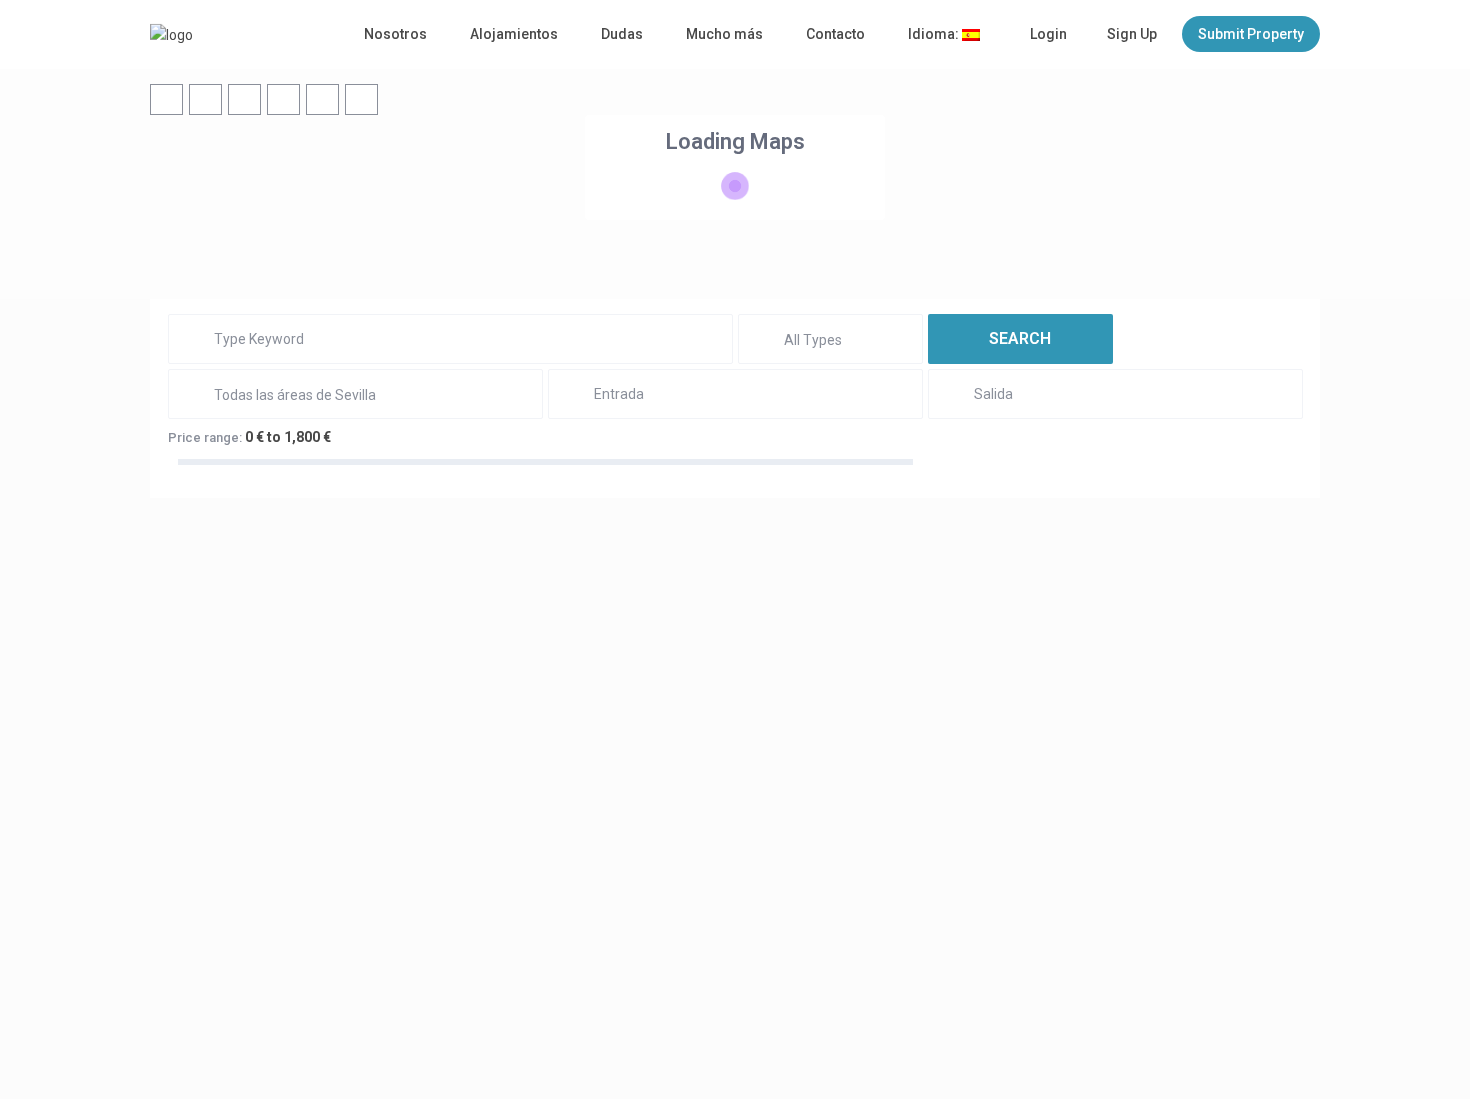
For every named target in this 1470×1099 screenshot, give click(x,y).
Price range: (205, 437)
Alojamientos (514, 34)
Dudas (622, 34)
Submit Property (1251, 34)
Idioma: (935, 34)
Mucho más (724, 34)
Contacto (835, 34)
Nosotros (395, 34)
